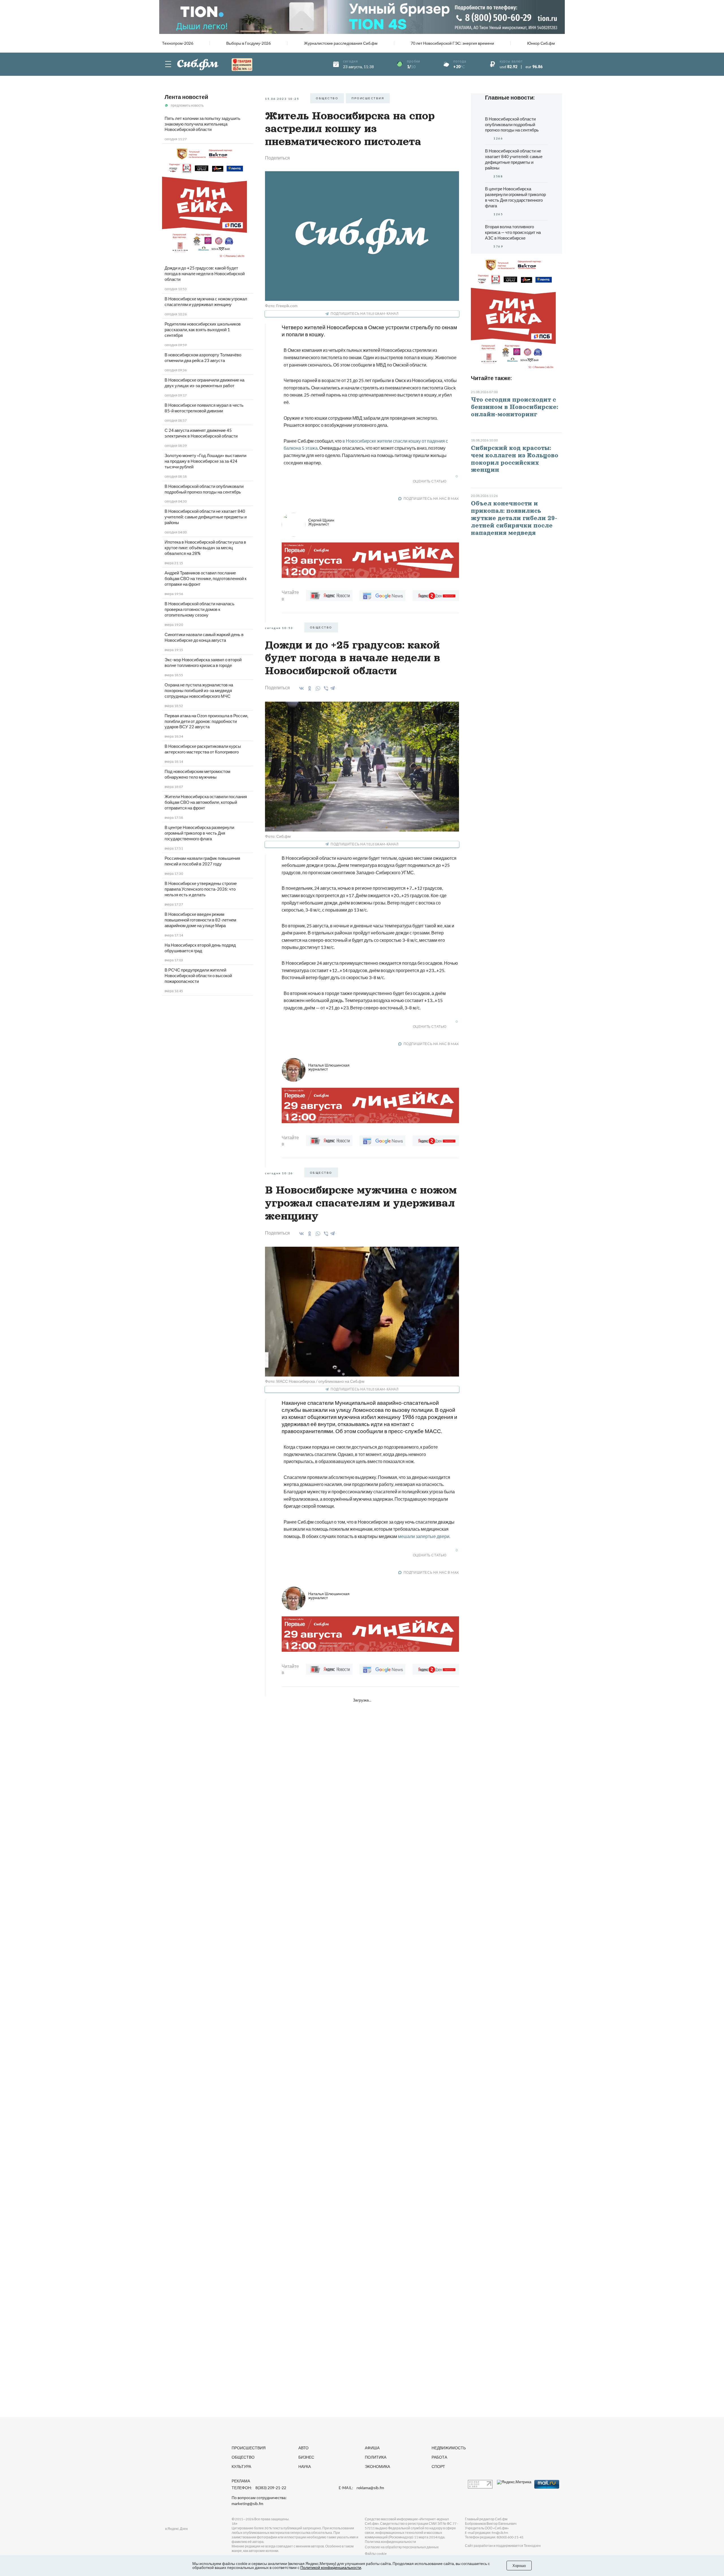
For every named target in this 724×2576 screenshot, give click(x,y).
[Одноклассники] (309, 688)
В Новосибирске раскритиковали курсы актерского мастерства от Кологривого (203, 749)
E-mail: (361, 2488)
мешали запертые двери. (424, 1536)
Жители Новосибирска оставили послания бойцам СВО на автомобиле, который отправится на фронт (206, 802)
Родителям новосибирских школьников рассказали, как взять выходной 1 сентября (203, 329)
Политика (376, 2457)
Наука (305, 2466)
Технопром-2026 (178, 43)
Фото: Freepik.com (281, 306)
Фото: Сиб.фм (278, 836)
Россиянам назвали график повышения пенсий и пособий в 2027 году (202, 861)
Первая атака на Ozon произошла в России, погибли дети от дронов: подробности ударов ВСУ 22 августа (206, 721)
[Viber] (325, 688)
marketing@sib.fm (247, 2504)
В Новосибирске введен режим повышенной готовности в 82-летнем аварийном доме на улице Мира (200, 920)
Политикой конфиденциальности (331, 2567)
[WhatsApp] (317, 688)
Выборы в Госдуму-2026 (248, 43)
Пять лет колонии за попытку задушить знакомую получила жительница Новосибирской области (202, 124)
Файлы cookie (376, 2554)
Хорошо (519, 2566)
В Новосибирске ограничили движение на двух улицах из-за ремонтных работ (204, 383)
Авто (303, 2448)
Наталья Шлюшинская (329, 1067)
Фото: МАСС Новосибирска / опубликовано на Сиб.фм (315, 1381)
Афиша (372, 2448)
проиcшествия (368, 98)
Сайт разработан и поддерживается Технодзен (503, 2546)
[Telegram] (333, 687)
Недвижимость (449, 2448)
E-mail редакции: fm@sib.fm (487, 2533)
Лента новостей (186, 97)
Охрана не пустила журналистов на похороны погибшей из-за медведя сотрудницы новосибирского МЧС (199, 690)
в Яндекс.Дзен (176, 2529)
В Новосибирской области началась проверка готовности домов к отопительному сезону (200, 609)
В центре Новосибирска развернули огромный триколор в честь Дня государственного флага (199, 833)
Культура (241, 2466)
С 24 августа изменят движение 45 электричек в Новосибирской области (201, 433)
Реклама (241, 2481)
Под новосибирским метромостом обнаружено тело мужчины (197, 774)
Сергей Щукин (321, 522)
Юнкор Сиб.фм (541, 43)
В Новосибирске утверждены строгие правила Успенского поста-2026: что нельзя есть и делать (201, 889)
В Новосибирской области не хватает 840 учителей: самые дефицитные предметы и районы (206, 517)
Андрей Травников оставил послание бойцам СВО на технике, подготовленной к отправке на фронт (206, 578)
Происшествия (249, 2448)
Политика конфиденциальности (390, 2542)
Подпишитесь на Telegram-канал (365, 314)
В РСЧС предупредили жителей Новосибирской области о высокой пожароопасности (198, 975)
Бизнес (306, 2457)
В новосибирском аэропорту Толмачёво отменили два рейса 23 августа (203, 357)
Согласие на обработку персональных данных (402, 2547)
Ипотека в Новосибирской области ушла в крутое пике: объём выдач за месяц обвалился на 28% (205, 548)
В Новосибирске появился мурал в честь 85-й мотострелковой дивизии (204, 408)
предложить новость (187, 105)
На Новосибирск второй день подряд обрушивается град (200, 948)
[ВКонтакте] (300, 688)
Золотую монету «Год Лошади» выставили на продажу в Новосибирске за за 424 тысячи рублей (205, 461)
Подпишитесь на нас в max (431, 498)
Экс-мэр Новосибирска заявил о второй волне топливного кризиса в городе (203, 662)
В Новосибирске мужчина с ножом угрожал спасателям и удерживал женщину (206, 301)
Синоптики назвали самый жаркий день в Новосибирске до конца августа (204, 637)
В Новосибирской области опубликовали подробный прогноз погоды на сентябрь (204, 489)
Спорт (438, 2466)
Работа (439, 2457)
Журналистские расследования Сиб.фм (341, 43)
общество (327, 98)
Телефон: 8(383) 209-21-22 (259, 2488)
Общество (243, 2457)
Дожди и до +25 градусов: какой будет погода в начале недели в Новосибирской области (205, 273)
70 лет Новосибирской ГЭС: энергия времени (452, 43)
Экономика (377, 2466)
